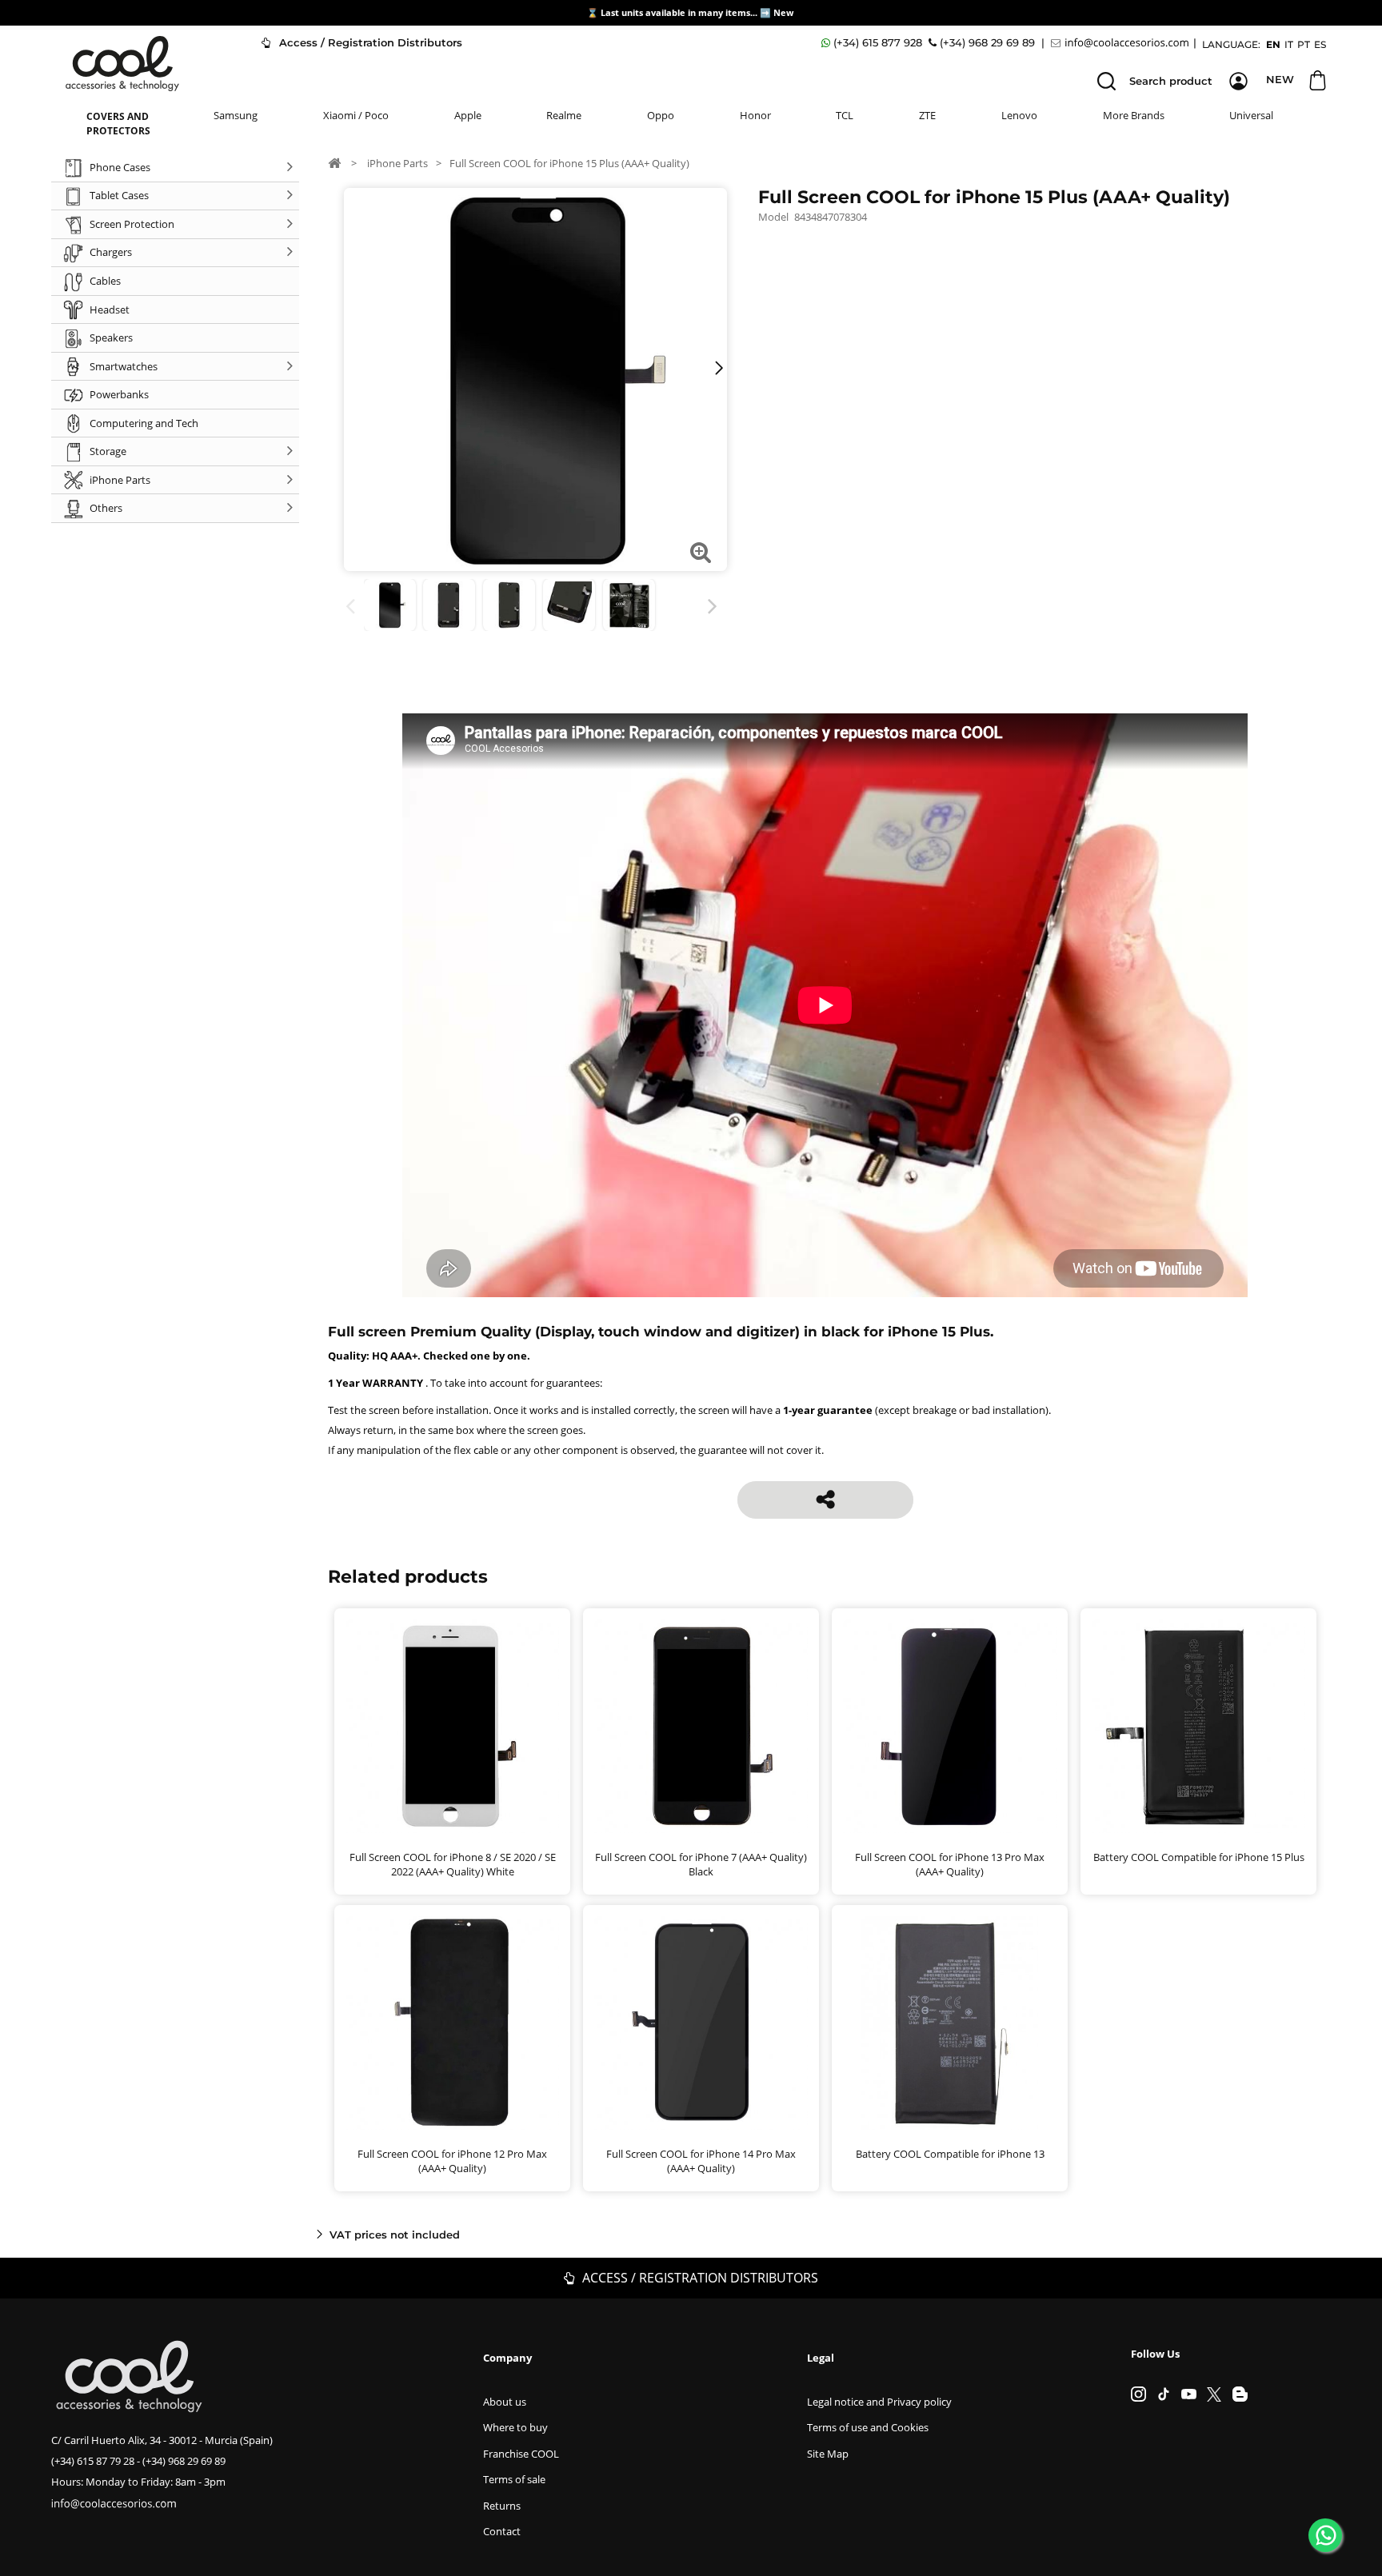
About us (505, 2402)
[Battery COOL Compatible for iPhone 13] (950, 2023)
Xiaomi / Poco (356, 115)
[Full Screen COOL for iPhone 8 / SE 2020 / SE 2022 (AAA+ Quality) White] (452, 1726)
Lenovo (1019, 115)
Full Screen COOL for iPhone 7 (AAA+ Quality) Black (701, 1864)
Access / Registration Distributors (369, 42)
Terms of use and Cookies (868, 2427)
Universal (1251, 115)
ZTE (927, 115)
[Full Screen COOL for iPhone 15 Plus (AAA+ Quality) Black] (390, 605)
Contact (502, 2531)
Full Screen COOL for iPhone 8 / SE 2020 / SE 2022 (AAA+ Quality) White (453, 1864)
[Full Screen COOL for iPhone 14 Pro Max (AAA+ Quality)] (701, 2023)
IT (1289, 44)
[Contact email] (1122, 43)
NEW (1280, 79)
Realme (564, 115)
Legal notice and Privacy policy (879, 2402)
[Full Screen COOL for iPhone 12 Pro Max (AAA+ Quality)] (452, 2023)
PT (1304, 44)
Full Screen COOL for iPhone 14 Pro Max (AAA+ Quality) (701, 2161)
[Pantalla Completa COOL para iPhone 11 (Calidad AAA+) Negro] (629, 605)
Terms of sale (514, 2479)
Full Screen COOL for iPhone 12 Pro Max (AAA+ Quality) (452, 2161)
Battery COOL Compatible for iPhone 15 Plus (1199, 1857)
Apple (468, 115)
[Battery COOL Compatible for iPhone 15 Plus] (1198, 1726)
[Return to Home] (334, 162)
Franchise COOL (521, 2454)
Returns (502, 2506)
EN (1273, 44)
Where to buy (515, 2427)
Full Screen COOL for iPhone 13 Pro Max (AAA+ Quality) (950, 1864)
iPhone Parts (397, 163)
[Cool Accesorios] (122, 64)
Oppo (661, 115)
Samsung (236, 115)
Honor (755, 115)
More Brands (1134, 115)
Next (715, 607)
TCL (845, 115)
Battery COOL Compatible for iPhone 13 (950, 2154)
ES (1320, 44)
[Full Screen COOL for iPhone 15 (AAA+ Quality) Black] (569, 605)
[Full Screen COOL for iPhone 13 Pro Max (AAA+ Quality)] (950, 1726)
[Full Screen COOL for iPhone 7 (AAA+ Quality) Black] (701, 1726)
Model (773, 217)
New (785, 12)
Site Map (828, 2454)
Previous (353, 607)
